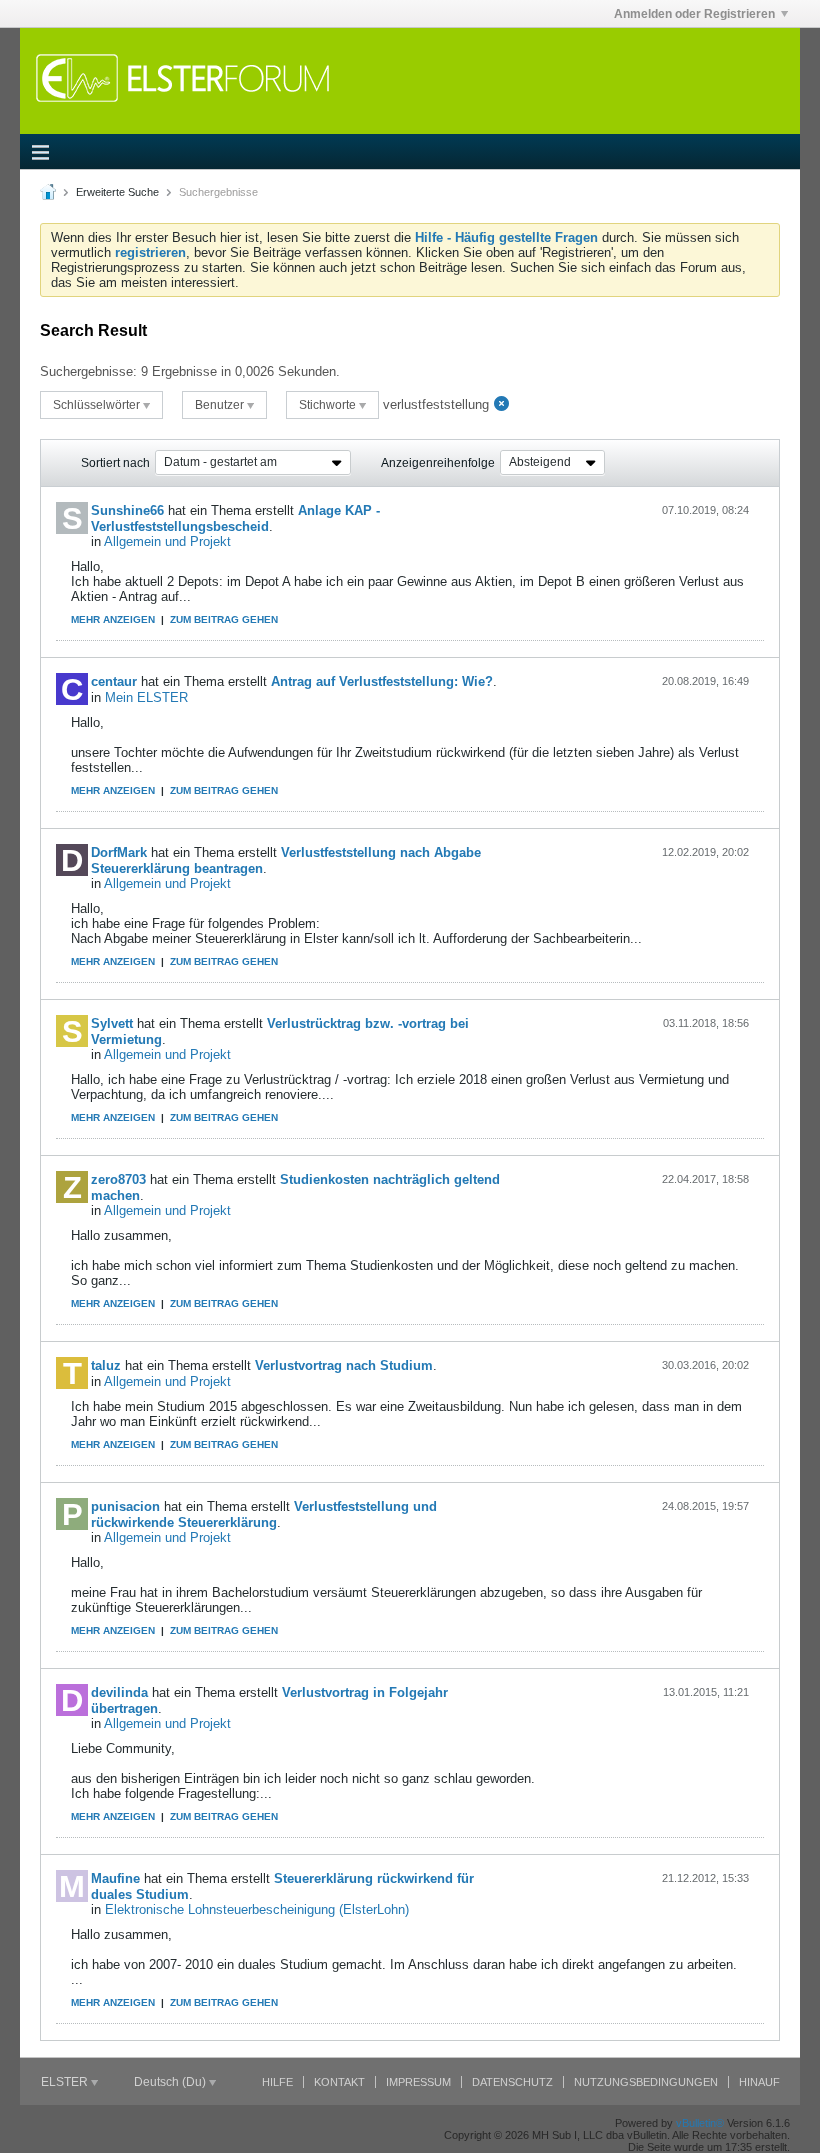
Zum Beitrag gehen (224, 619)
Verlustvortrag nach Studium (344, 1365)
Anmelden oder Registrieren (694, 14)
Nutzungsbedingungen (646, 2082)
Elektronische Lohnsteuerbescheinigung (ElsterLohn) (257, 1909)
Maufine (115, 1878)
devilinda (119, 1692)
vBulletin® (700, 2123)
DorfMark (119, 852)
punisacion (125, 1506)
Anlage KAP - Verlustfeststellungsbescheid (235, 518)
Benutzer (221, 405)
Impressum (418, 2082)
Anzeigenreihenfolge (438, 463)
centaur (114, 681)
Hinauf (759, 2082)
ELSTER (66, 2082)
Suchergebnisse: (88, 371)
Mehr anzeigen (113, 619)
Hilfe (277, 2082)
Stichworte (329, 405)
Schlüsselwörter (98, 405)
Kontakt (339, 2082)
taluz (106, 1365)
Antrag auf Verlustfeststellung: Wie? (382, 681)
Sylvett (112, 1023)
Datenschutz (512, 2082)
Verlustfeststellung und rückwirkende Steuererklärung (264, 1514)
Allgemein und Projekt (167, 541)
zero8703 (118, 1179)
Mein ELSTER (146, 697)
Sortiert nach (115, 463)
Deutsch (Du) (171, 2082)
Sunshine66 (127, 510)
